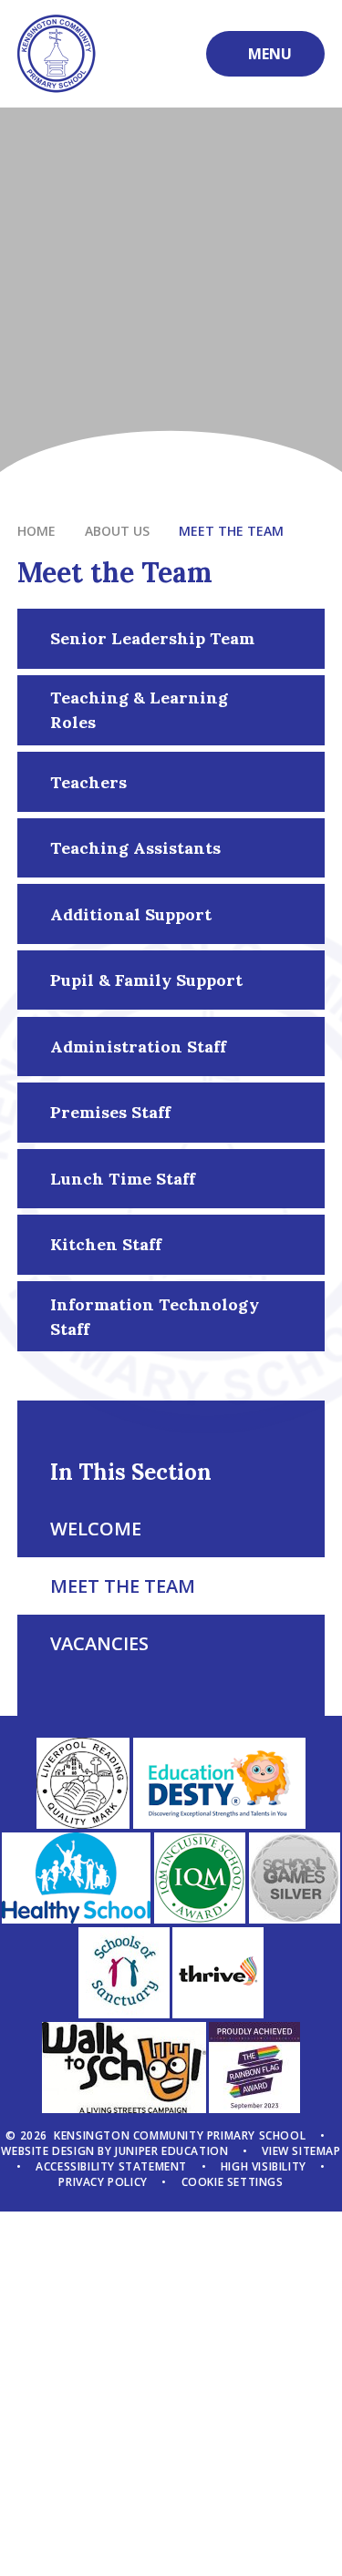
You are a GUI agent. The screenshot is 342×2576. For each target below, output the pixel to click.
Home (36, 531)
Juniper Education (171, 2151)
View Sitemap (301, 2151)
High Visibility (264, 2166)
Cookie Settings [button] (233, 2182)
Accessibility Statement (111, 2166)
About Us (117, 531)
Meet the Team (231, 531)
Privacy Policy (103, 2182)
